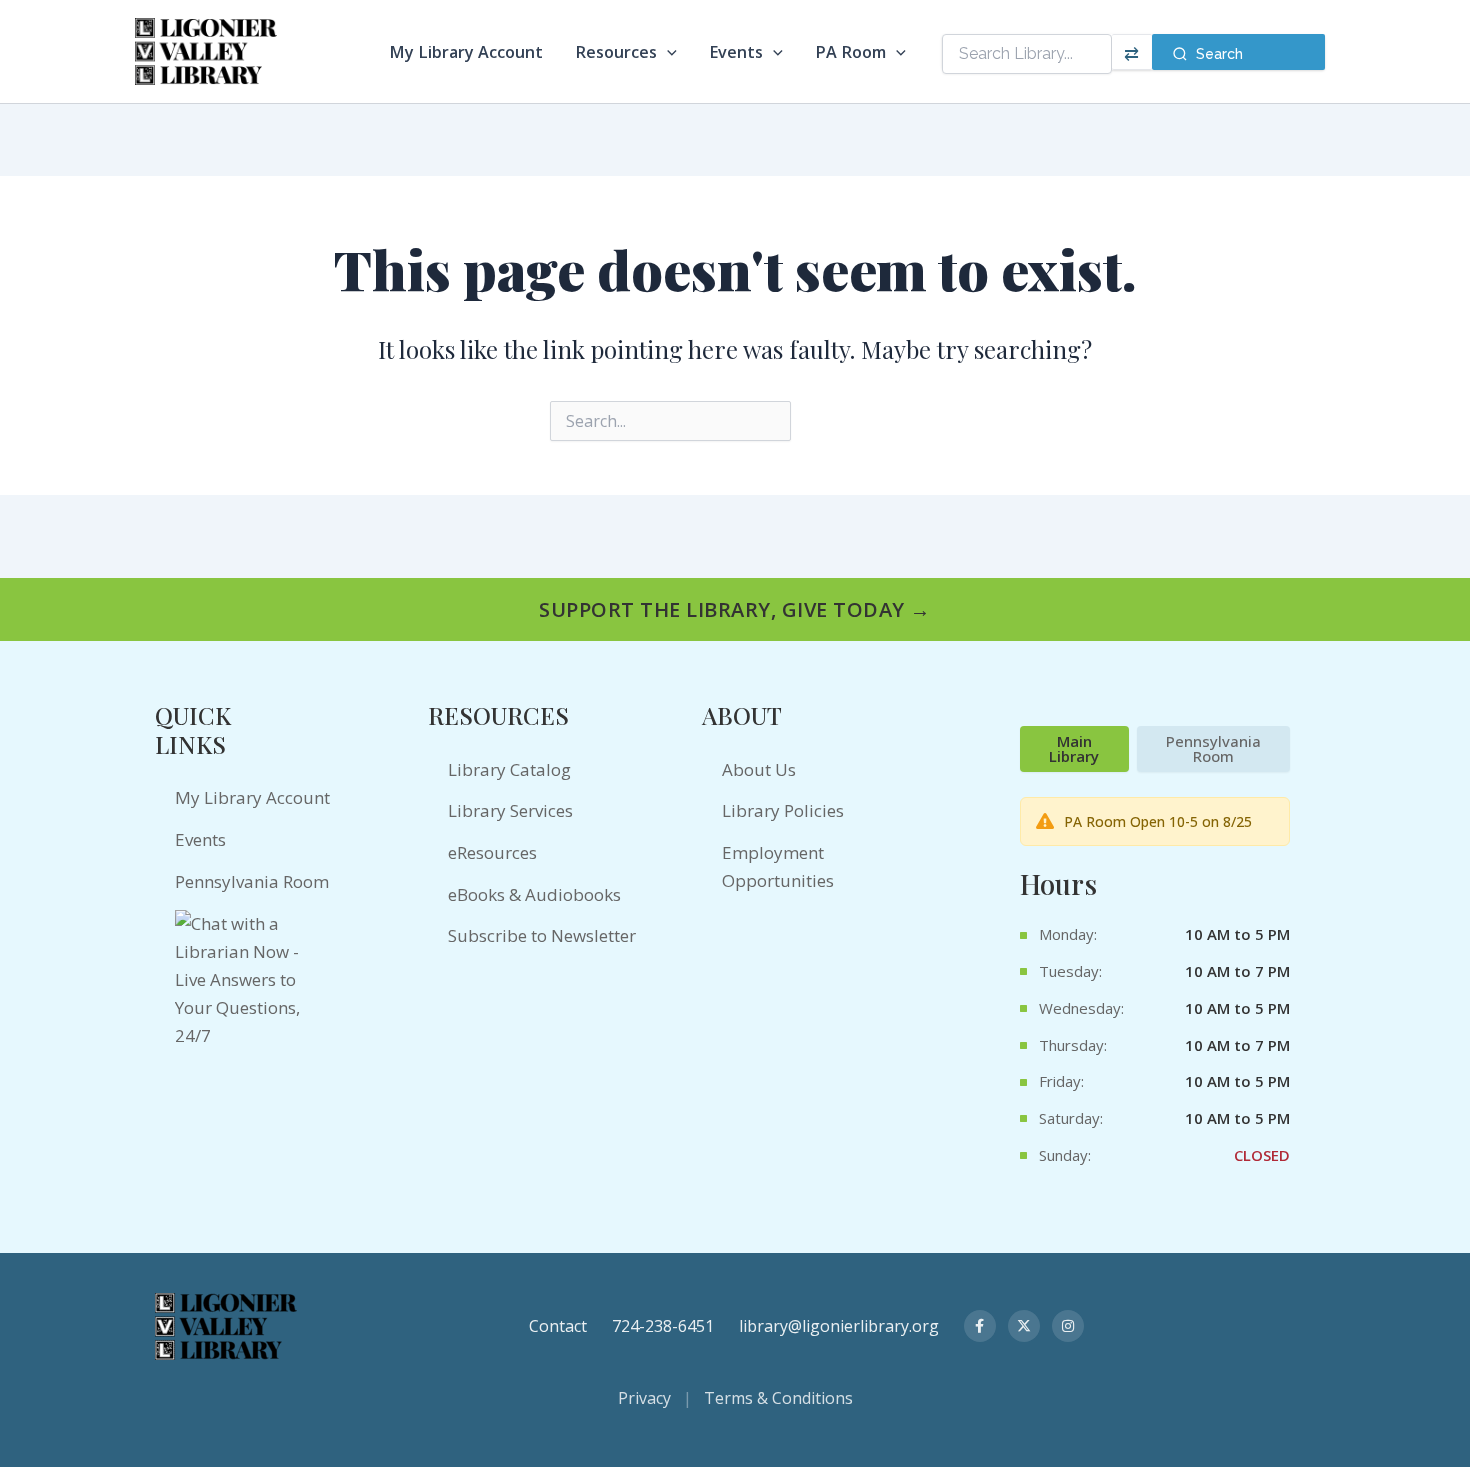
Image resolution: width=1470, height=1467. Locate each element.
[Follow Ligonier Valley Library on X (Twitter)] (1024, 1326)
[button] (667, 52)
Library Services (510, 810)
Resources (616, 52)
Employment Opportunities (778, 866)
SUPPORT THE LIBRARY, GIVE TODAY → (735, 609)
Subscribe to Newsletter (542, 935)
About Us (759, 769)
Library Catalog (509, 769)
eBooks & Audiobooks (534, 894)
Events (736, 52)
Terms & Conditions (778, 1398)
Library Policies (783, 810)
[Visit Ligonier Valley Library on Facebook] (980, 1326)
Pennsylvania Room (252, 881)
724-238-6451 (663, 1326)
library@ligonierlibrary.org (839, 1326)
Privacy (644, 1398)
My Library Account (466, 52)
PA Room (850, 52)
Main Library (1074, 748)
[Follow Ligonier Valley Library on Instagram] (1068, 1326)
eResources (492, 852)
